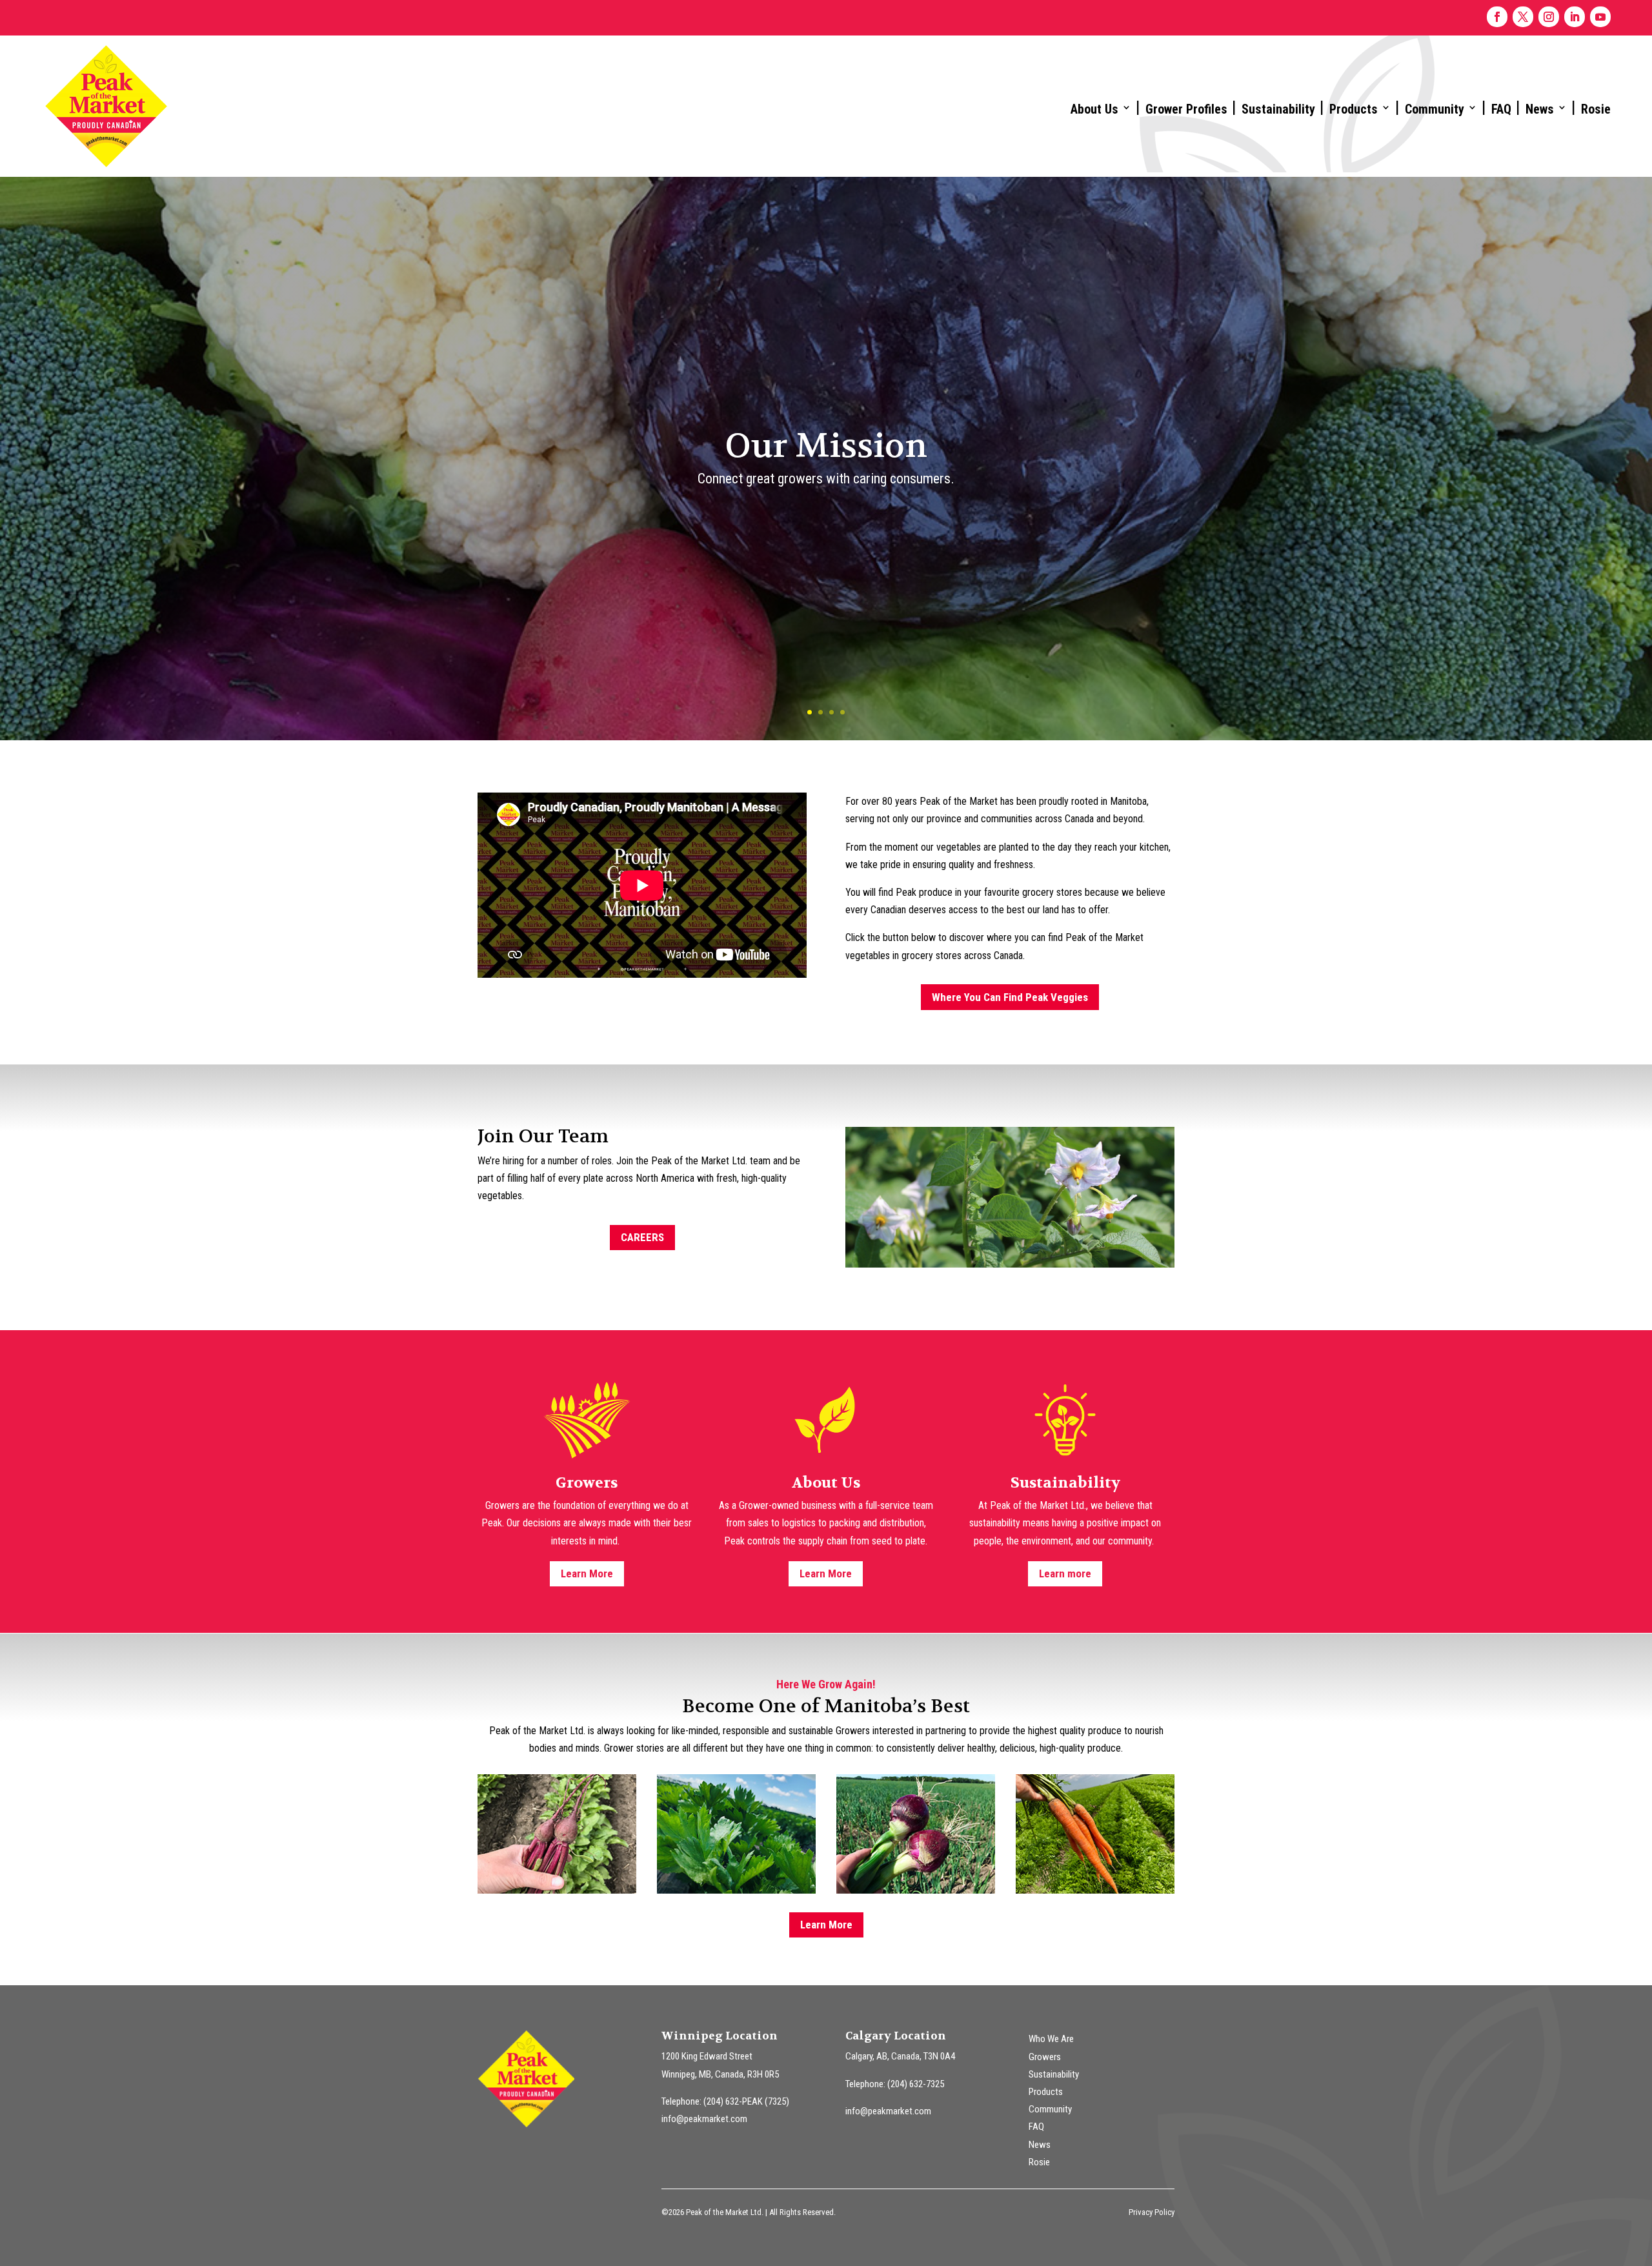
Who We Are (1051, 2039)
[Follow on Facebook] (1497, 17)
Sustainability (1278, 109)
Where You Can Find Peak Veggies (1010, 997)
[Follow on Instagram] (1549, 17)
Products (1354, 109)
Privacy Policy (1152, 2212)
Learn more (1065, 1573)
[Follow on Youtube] (1600, 17)
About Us (1094, 109)
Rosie (1596, 109)
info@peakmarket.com (704, 2119)
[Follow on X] (1523, 17)
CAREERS (642, 1237)
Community (1435, 109)
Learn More (587, 1573)
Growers (1045, 2057)
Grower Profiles (1186, 109)
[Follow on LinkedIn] (1575, 17)
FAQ (1501, 109)
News (1540, 109)
